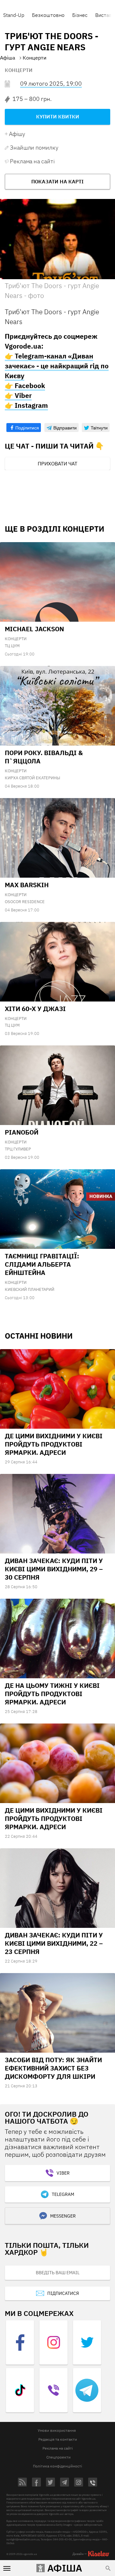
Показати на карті (57, 181)
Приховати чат (57, 464)
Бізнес (80, 15)
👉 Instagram (26, 405)
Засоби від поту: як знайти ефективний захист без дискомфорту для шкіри (53, 2068)
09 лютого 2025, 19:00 (51, 84)
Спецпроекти (58, 2457)
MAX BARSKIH (27, 885)
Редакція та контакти (58, 2439)
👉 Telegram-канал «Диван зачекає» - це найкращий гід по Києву (57, 366)
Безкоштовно (48, 15)
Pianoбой (22, 1132)
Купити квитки (58, 117)
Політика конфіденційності (57, 2466)
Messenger (63, 2216)
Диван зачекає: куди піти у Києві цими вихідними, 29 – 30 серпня (54, 1569)
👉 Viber (18, 395)
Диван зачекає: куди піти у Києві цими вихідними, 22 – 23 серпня (54, 1943)
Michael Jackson (34, 629)
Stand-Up (14, 15)
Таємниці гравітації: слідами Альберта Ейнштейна (42, 1264)
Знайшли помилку (34, 148)
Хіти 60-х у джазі (35, 1009)
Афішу (17, 134)
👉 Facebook (25, 386)
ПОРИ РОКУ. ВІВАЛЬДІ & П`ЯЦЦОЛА (44, 757)
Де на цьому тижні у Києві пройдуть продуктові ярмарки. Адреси (52, 1694)
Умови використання (57, 2430)
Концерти (19, 70)
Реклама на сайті (32, 161)
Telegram (63, 2194)
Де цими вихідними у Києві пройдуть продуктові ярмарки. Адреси (54, 1444)
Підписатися (63, 2293)
